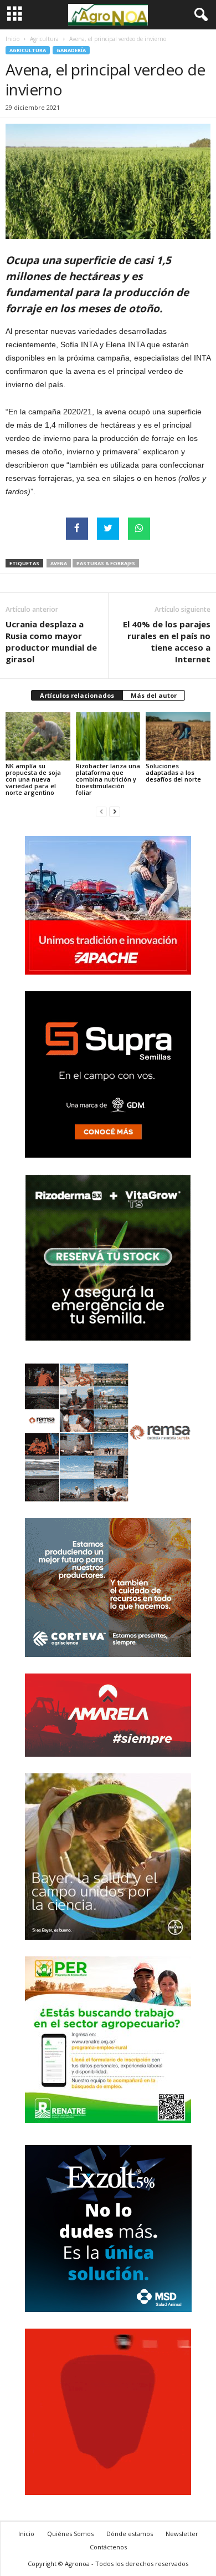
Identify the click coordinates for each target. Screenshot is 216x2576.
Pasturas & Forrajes (106, 563)
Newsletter (182, 2534)
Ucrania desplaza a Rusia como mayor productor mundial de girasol (51, 642)
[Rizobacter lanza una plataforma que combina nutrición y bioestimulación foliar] (108, 736)
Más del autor (154, 695)
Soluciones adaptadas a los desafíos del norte (173, 772)
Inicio (12, 39)
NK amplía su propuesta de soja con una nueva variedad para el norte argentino (33, 779)
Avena (59, 563)
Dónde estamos (130, 2534)
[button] (199, 15)
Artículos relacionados (77, 695)
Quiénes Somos (70, 2534)
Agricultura (44, 39)
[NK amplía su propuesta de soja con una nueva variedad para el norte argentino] (38, 736)
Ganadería (71, 50)
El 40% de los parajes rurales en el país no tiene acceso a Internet (167, 642)
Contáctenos (108, 2547)
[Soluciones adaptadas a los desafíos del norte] (178, 736)
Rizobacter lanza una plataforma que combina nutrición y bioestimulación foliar (108, 779)
